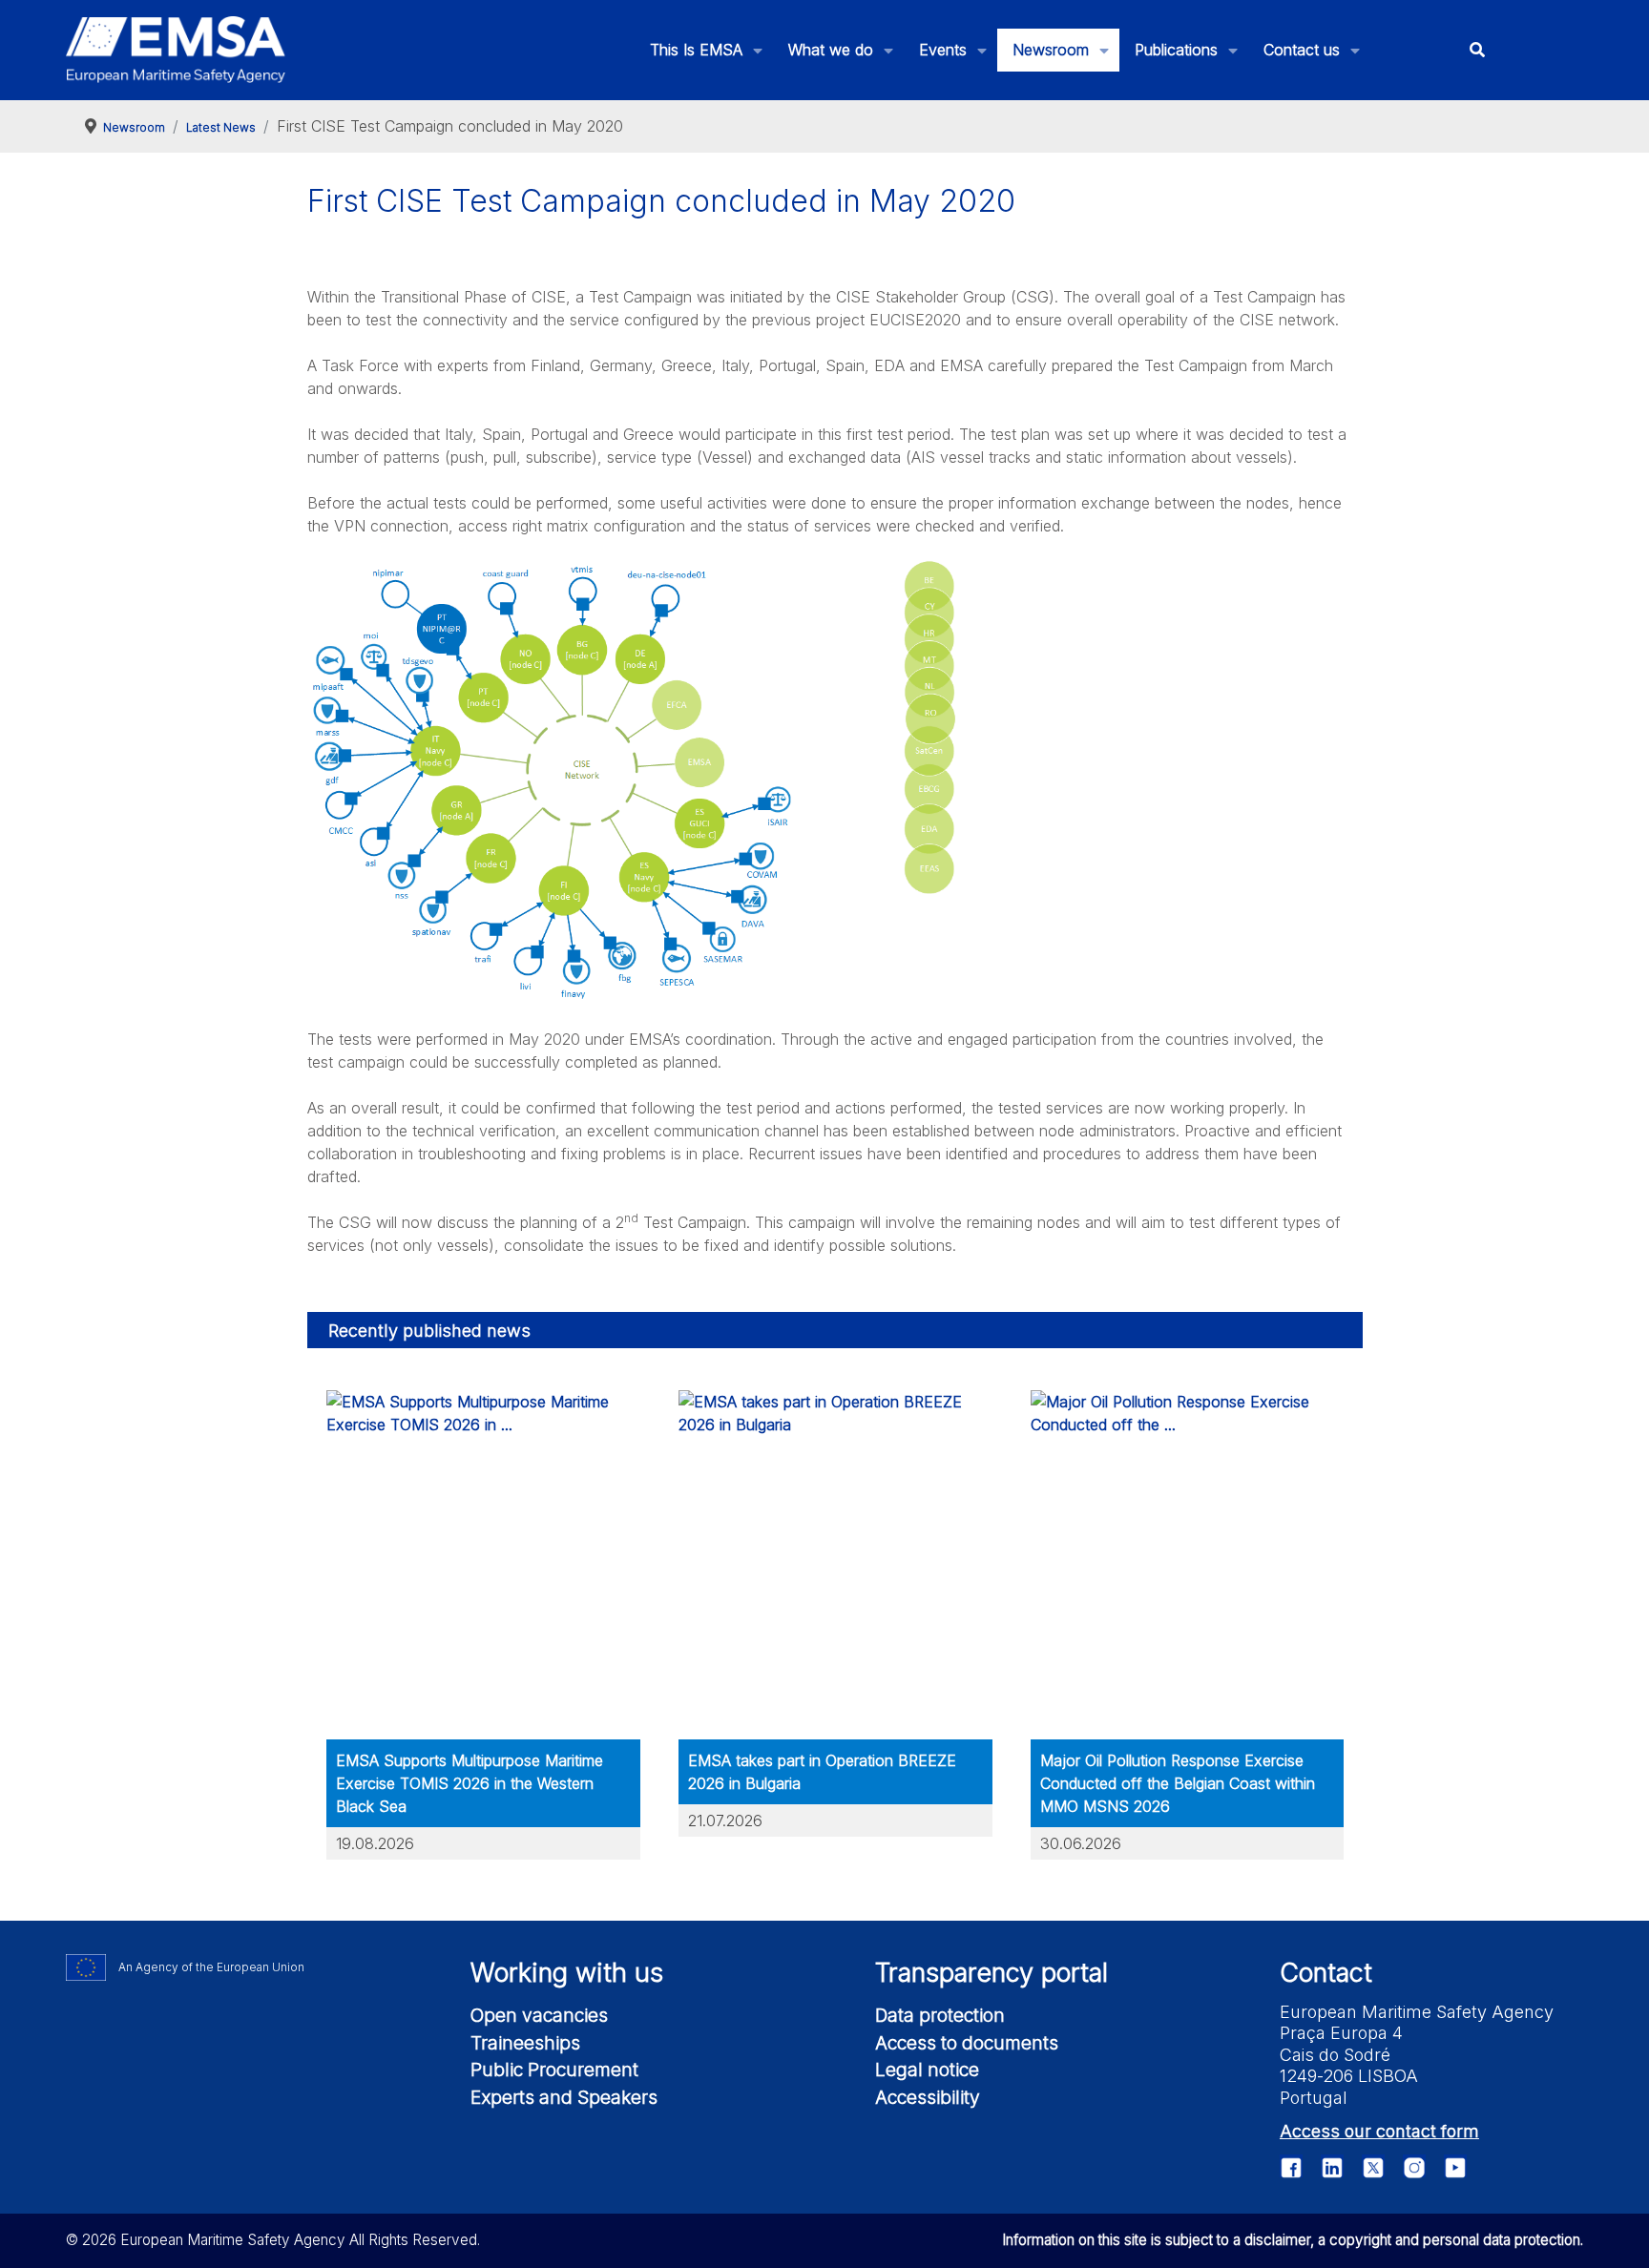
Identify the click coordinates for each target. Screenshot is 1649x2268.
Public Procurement (554, 2070)
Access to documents (967, 2043)
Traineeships (525, 2043)
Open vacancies (539, 2015)
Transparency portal (991, 1973)
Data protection (940, 2015)
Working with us (567, 1973)
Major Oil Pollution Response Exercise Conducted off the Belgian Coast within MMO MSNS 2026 (1178, 1783)
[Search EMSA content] (1477, 50)
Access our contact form (1379, 2131)
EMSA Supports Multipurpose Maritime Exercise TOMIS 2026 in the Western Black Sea (470, 1783)
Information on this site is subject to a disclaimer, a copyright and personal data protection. (1293, 2240)
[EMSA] (176, 50)
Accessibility (928, 2097)
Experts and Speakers (564, 2097)
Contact (1326, 1973)
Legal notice (927, 2070)
